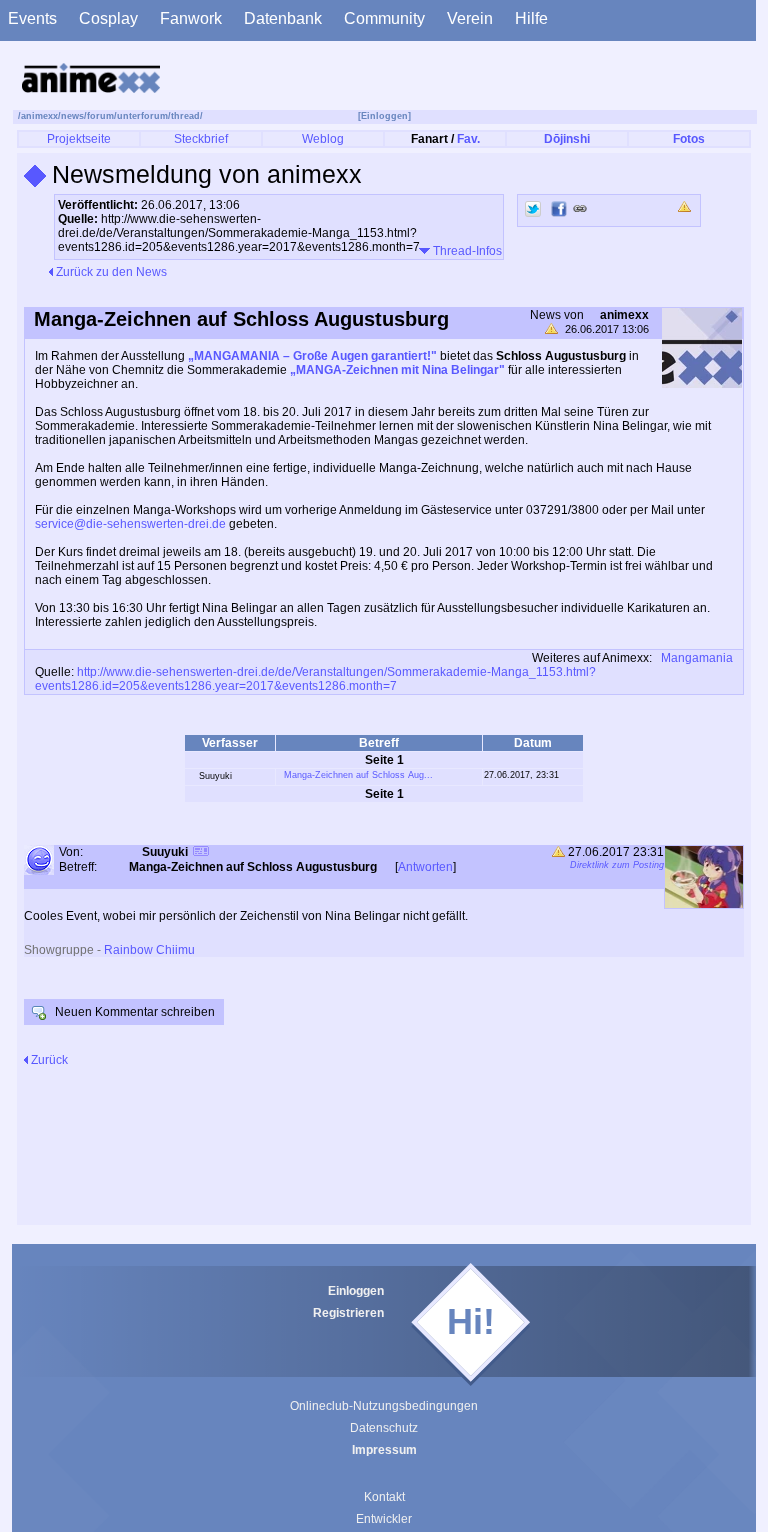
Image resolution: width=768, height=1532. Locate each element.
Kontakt (384, 1497)
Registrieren (348, 1313)
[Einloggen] (384, 116)
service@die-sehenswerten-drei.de (130, 524)
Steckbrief (201, 139)
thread (185, 116)
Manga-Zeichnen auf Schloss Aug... (358, 775)
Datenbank (283, 18)
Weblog (323, 139)
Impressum (384, 1450)
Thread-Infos (466, 251)
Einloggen (356, 1291)
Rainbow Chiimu (149, 950)
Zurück (48, 1060)
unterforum (142, 116)
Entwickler (384, 1519)
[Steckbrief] (201, 853)
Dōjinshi (567, 139)
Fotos (689, 139)
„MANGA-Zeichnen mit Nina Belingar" (397, 370)
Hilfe (531, 18)
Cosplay (108, 18)
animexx (39, 116)
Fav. (468, 139)
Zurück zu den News (110, 272)
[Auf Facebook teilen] (559, 209)
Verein (470, 18)
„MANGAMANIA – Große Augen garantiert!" (312, 356)
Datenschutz (384, 1428)
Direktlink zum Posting (617, 865)
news (72, 116)
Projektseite (79, 139)
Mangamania (697, 658)
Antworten (425, 867)
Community (384, 18)
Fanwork (191, 18)
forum (100, 116)
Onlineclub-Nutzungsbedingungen (384, 1406)
